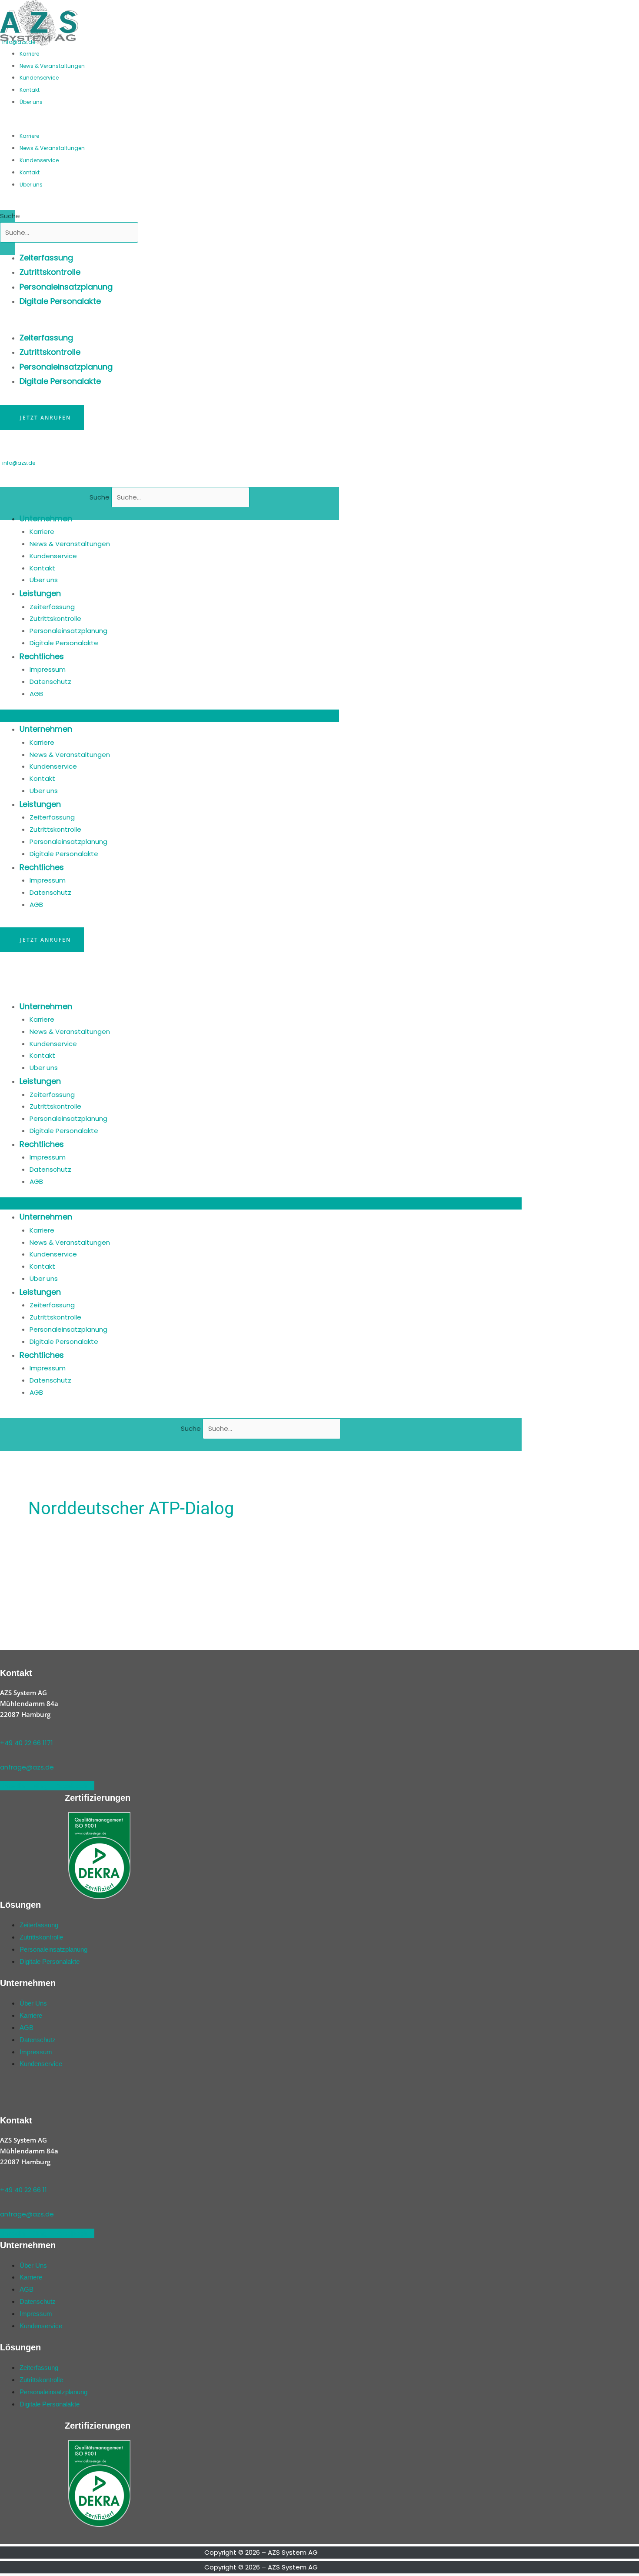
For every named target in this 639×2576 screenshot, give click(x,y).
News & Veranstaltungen (52, 66)
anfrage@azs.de (27, 1767)
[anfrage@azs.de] (3, 1755)
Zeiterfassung (46, 258)
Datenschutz (50, 681)
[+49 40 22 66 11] (3, 2178)
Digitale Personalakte (60, 301)
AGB (36, 694)
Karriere (29, 54)
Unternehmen (46, 518)
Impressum (48, 669)
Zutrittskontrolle (50, 272)
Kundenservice (39, 78)
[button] (104, 123)
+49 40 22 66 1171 (27, 1743)
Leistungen (40, 593)
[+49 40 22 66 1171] (3, 1731)
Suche (10, 216)
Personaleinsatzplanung (66, 287)
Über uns (31, 102)
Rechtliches (42, 656)
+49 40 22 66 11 (23, 2190)
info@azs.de (19, 42)
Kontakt (30, 90)
